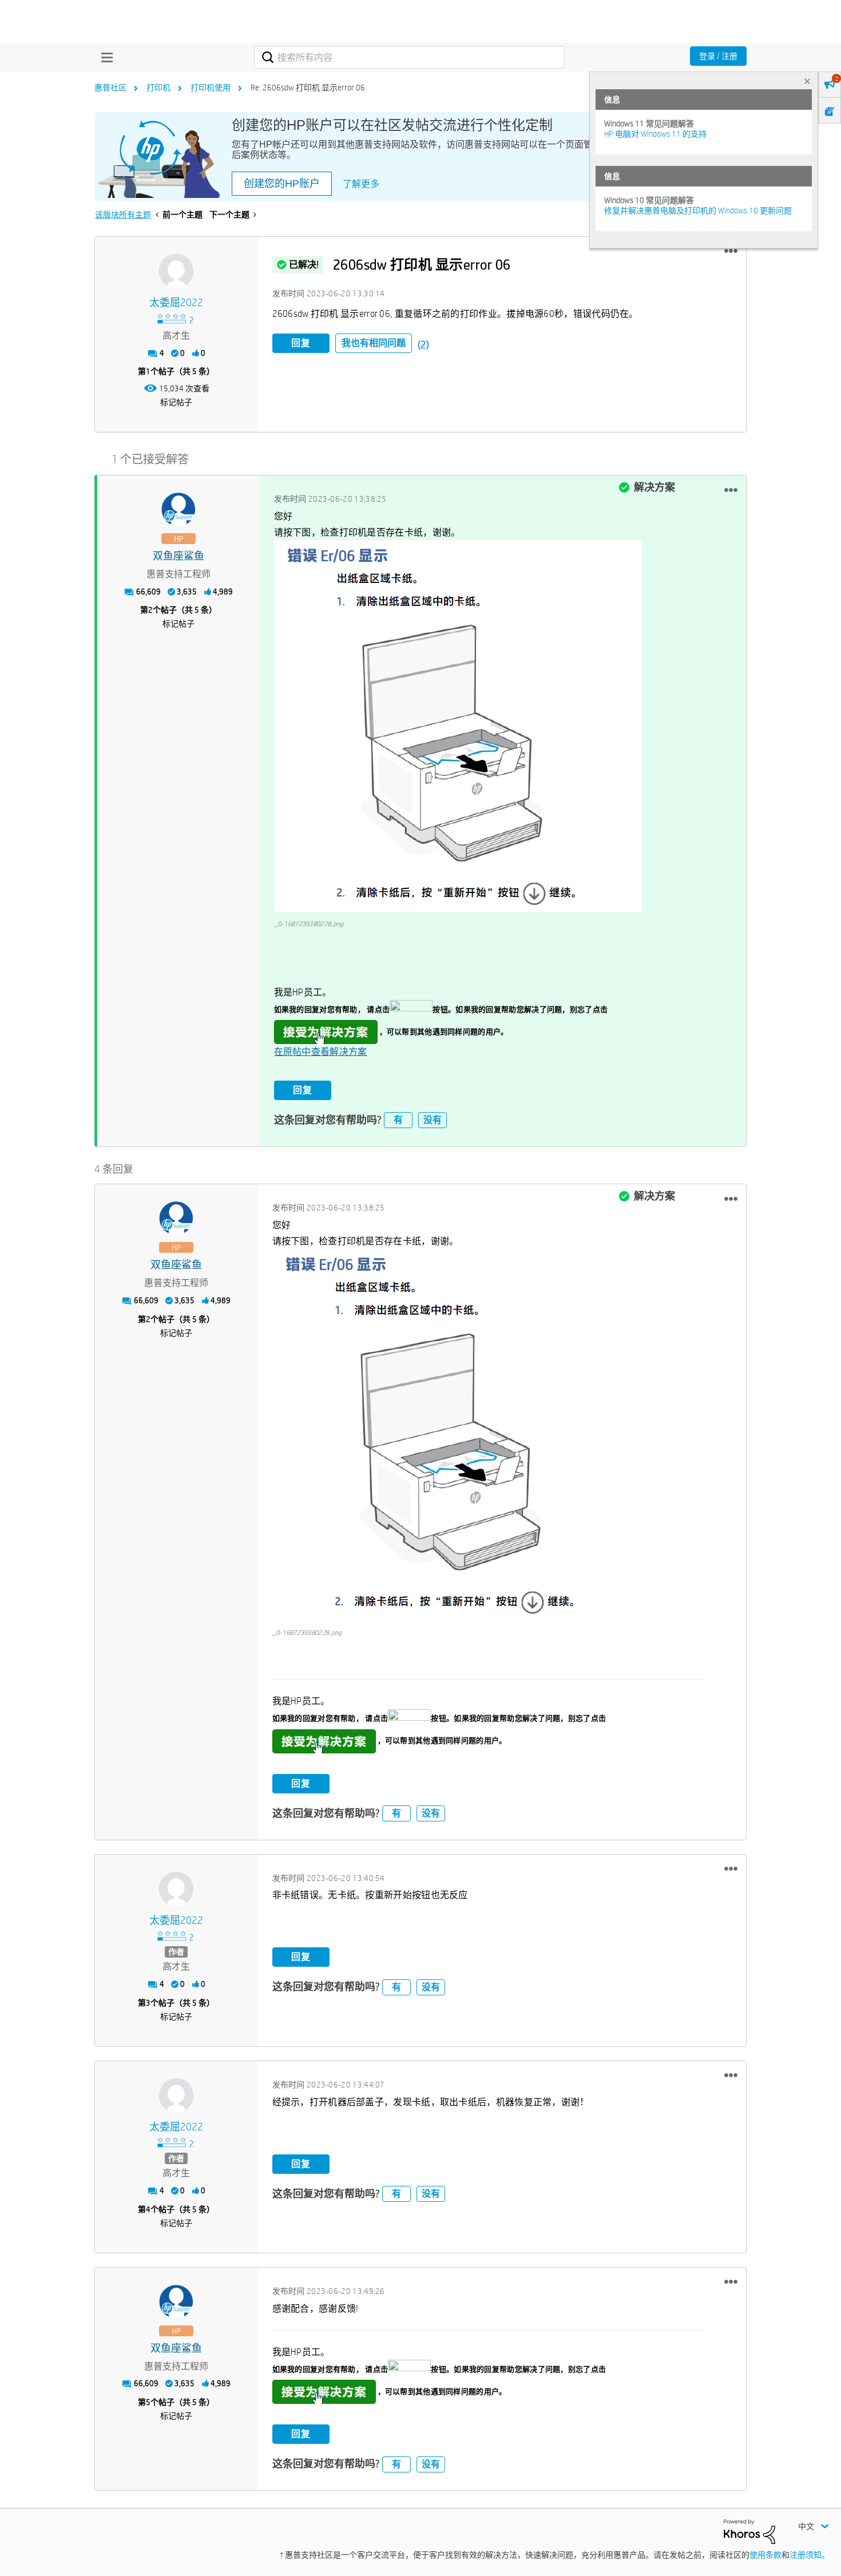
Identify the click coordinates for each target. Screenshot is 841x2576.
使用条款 (765, 2555)
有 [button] (398, 1120)
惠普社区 (110, 88)
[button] (731, 251)
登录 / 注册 (718, 56)
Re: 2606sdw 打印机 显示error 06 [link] (308, 88)
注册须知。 (810, 2555)
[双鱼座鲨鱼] (178, 510)
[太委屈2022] (176, 271)
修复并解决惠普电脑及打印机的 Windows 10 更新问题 (698, 211)
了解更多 (361, 184)
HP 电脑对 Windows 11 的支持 (655, 134)
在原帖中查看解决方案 (321, 1052)
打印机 (158, 88)
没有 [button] (433, 1120)
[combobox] (409, 57)
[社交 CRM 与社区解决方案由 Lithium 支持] (749, 2531)
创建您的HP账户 (282, 184)
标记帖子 (176, 402)
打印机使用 (211, 88)
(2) (423, 345)
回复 (301, 343)
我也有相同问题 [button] (374, 343)
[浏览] (104, 57)
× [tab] (807, 81)
